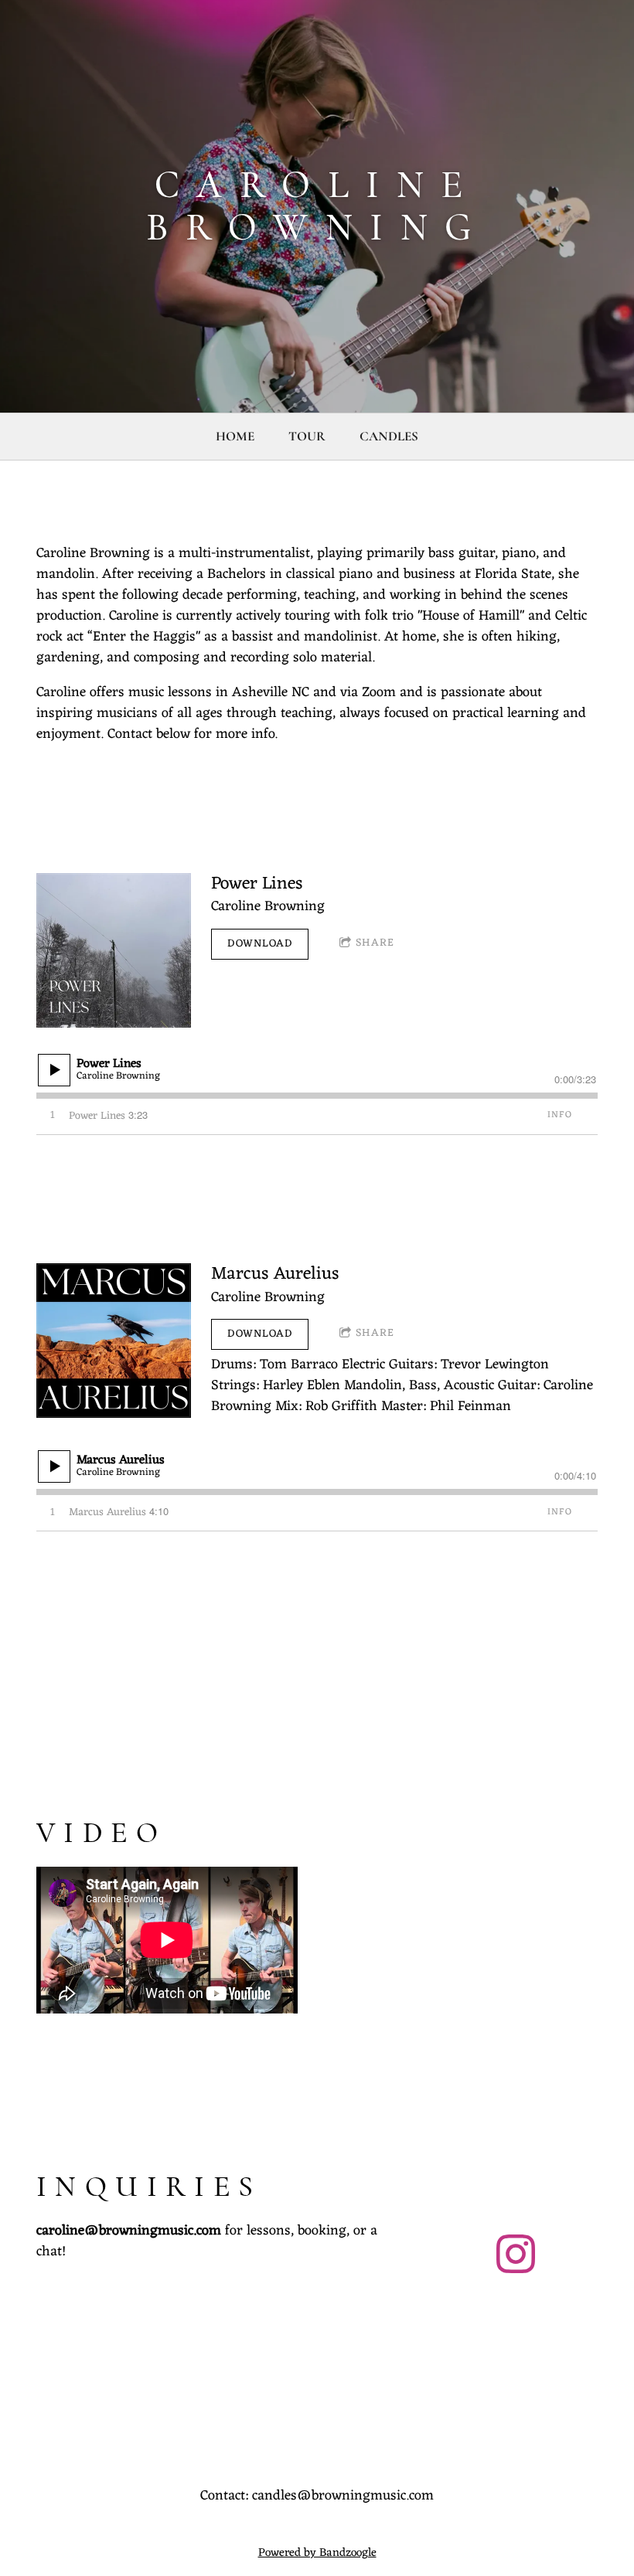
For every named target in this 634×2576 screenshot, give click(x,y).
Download (260, 944)
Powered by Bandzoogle (317, 2553)
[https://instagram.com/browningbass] (516, 2257)
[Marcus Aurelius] (114, 1341)
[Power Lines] (114, 950)
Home (235, 436)
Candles (389, 436)
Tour (307, 436)
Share (375, 943)
